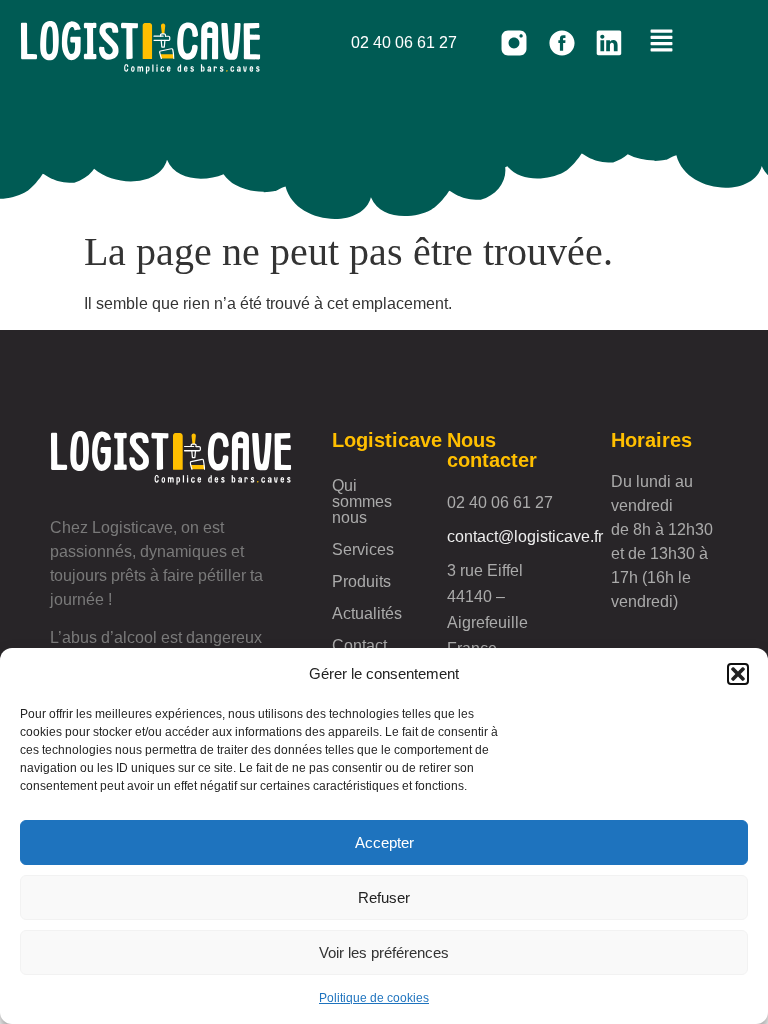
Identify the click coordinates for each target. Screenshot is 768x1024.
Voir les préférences (384, 952)
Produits (361, 581)
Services (363, 549)
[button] (738, 674)
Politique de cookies (374, 998)
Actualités (367, 613)
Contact (359, 645)
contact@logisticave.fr (525, 536)
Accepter (384, 842)
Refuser (384, 897)
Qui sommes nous (362, 501)
